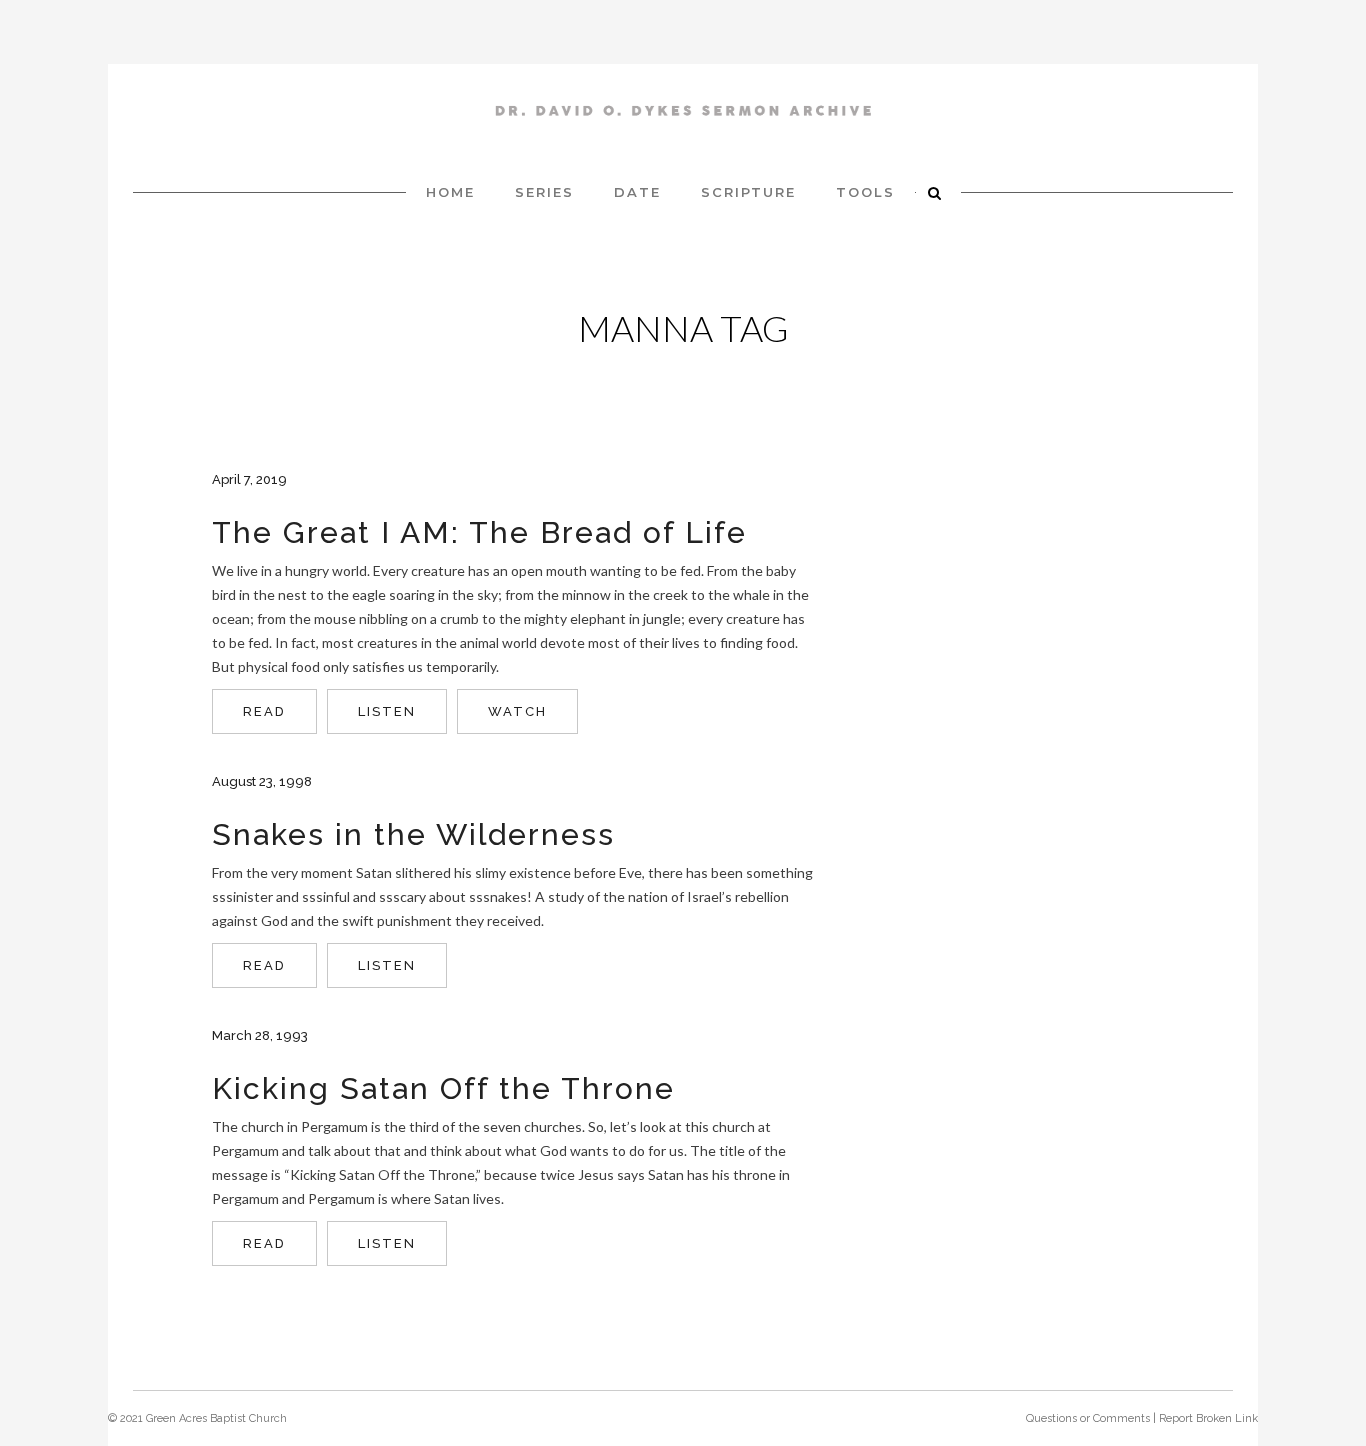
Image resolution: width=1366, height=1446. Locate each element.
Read (264, 711)
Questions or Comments (1088, 1418)
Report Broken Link (1208, 1418)
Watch (517, 711)
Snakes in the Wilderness (413, 834)
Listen (387, 711)
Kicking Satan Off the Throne (443, 1088)
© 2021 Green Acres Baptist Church (197, 1418)
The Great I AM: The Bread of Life (479, 532)
